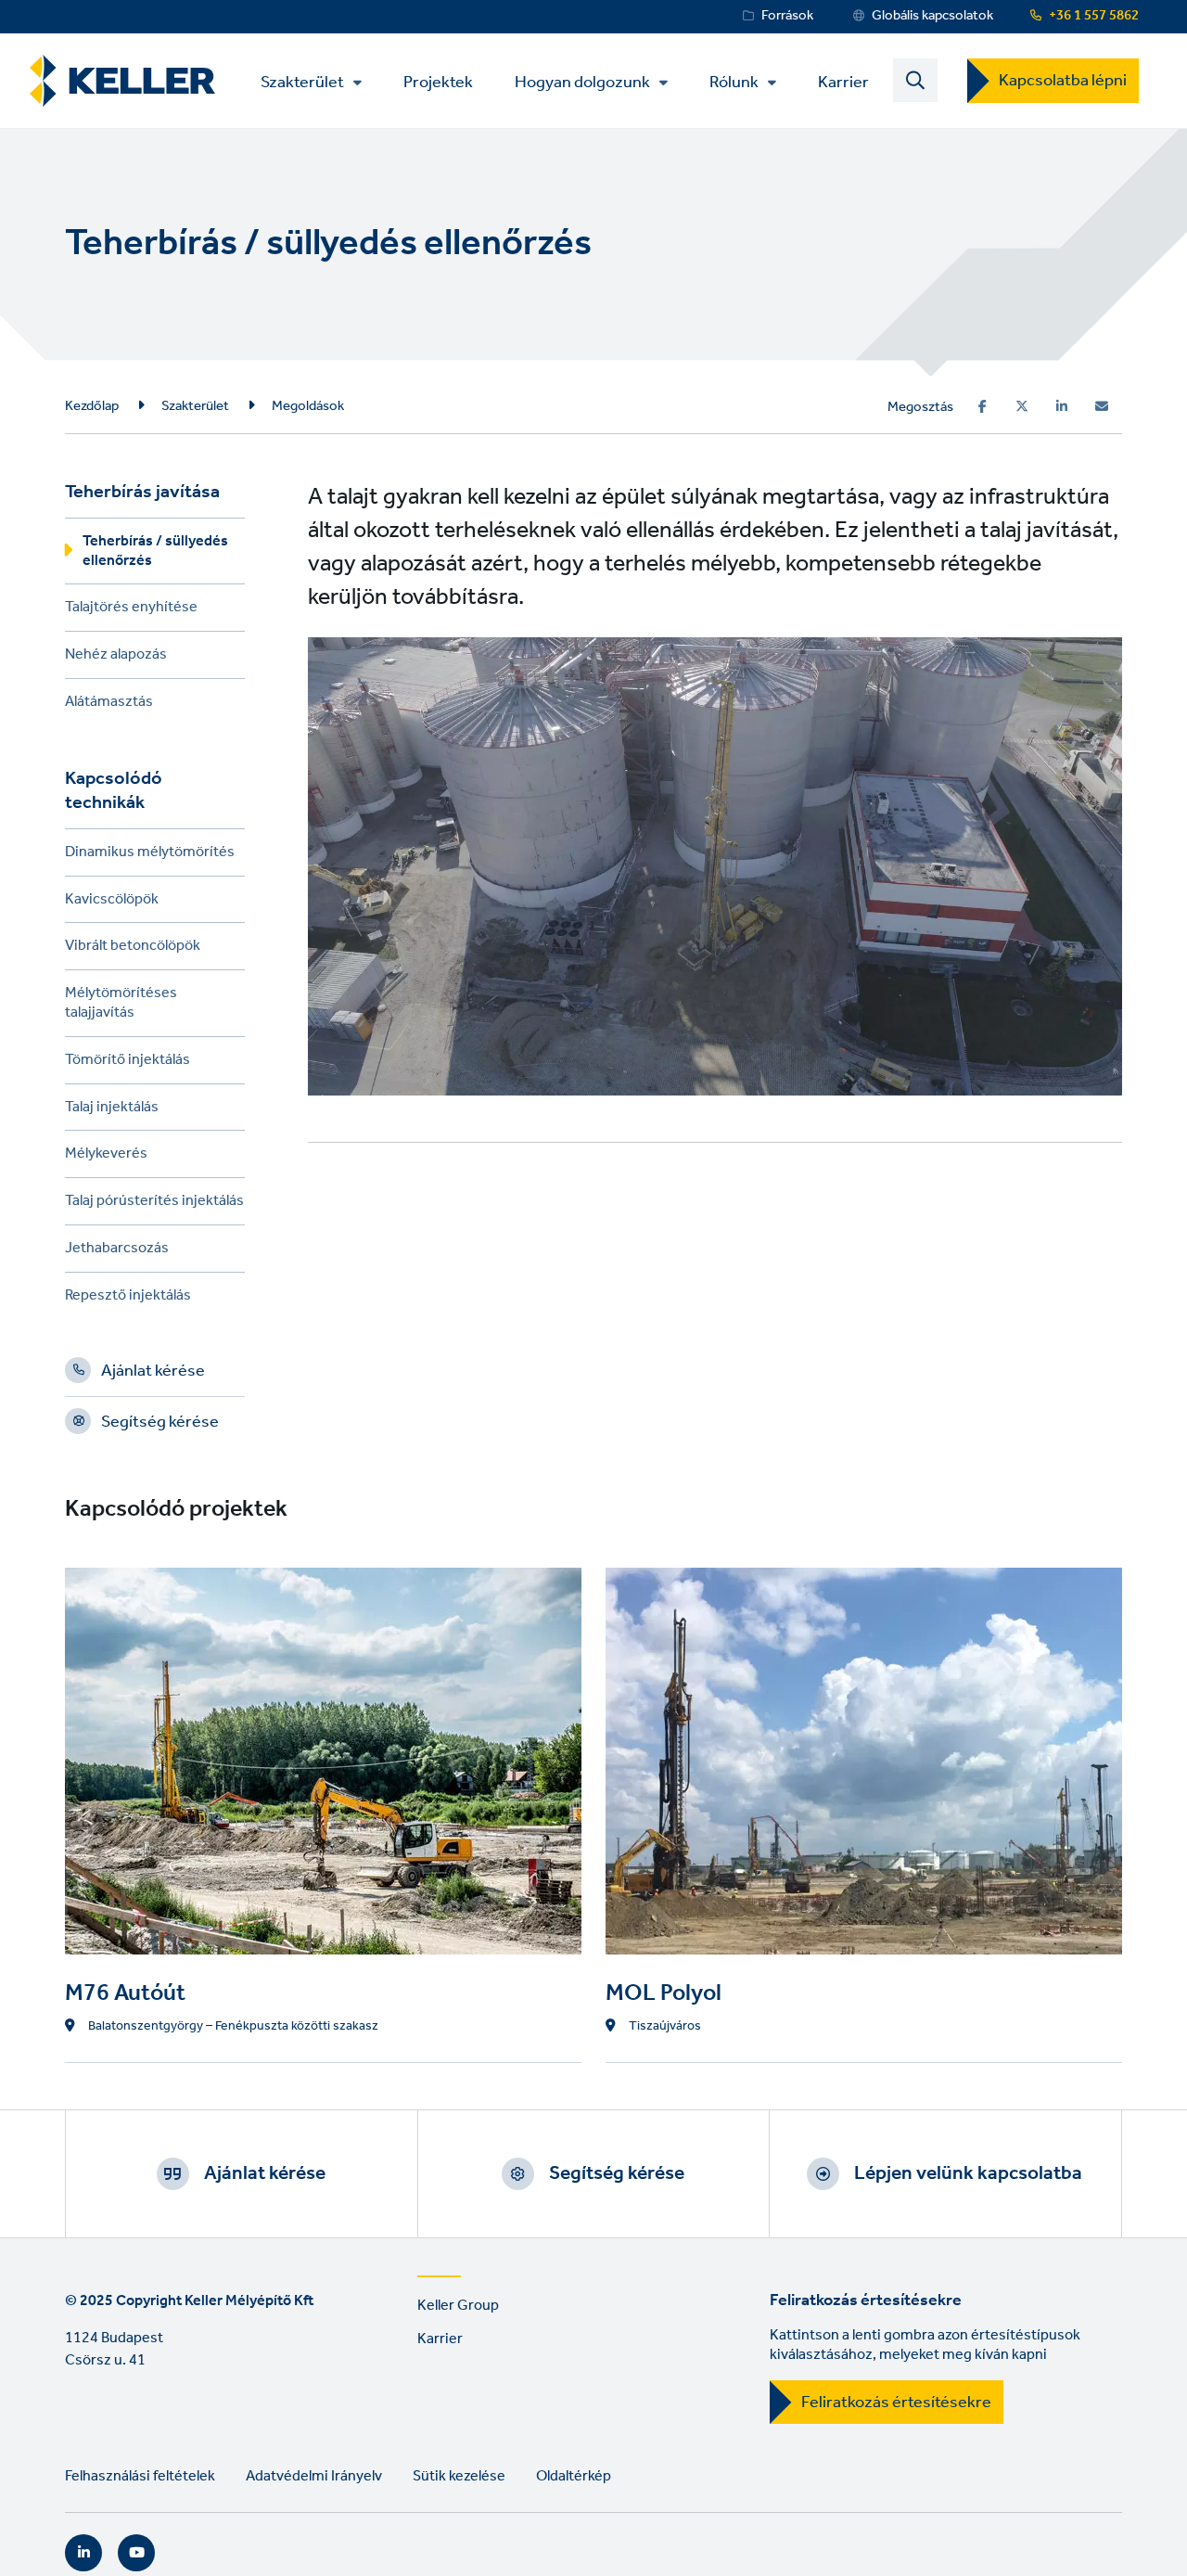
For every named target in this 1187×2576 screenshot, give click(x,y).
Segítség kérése (160, 1425)
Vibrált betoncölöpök (133, 948)
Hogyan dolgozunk (582, 83)
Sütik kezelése (459, 2476)
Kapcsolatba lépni (1063, 81)
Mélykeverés (106, 1156)
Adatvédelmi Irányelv (314, 2476)
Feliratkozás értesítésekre (896, 2403)
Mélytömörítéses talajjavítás (121, 1006)
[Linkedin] (1062, 406)
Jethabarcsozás (117, 1251)
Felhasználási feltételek (140, 2476)
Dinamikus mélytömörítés (150, 855)
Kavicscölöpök (112, 902)
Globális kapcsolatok (932, 16)
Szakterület (302, 83)
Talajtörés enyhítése (131, 610)
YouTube (136, 2553)
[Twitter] (1022, 406)
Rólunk (734, 83)
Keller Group (458, 2306)
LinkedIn (83, 2553)
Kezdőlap (92, 406)
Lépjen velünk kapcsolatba (968, 2173)
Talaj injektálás (112, 1110)
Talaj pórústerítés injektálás (154, 1204)
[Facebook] (983, 406)
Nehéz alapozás (116, 657)
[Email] (1102, 406)
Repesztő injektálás (128, 1298)
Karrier (843, 81)
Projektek (438, 81)
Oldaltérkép (574, 2476)
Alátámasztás (109, 705)
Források (787, 16)
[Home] (122, 81)
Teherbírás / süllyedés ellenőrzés (155, 554)
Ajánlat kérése (153, 1374)
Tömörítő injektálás (128, 1063)
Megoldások (308, 406)
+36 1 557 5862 (1094, 16)
